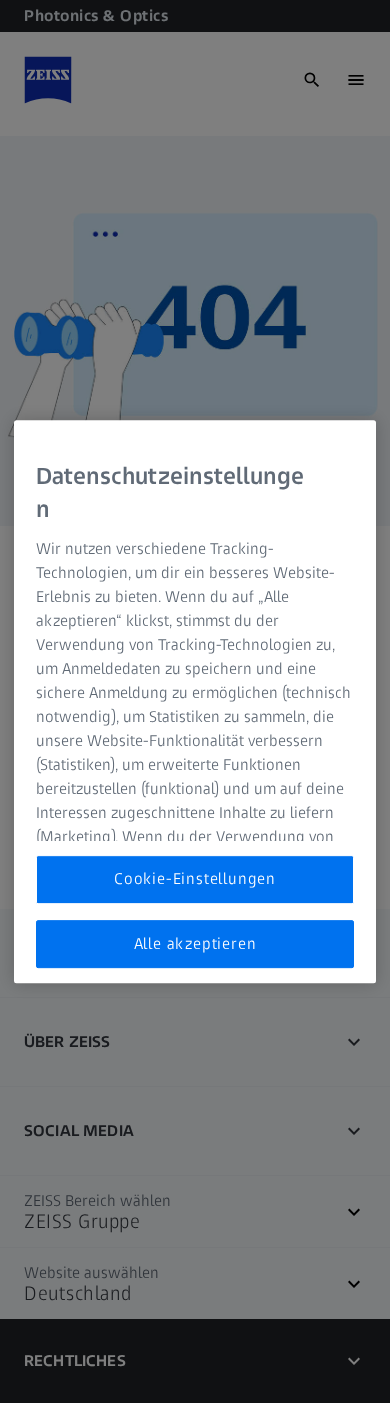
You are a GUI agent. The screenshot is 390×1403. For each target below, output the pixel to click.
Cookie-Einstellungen (195, 879)
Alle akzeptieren (195, 943)
